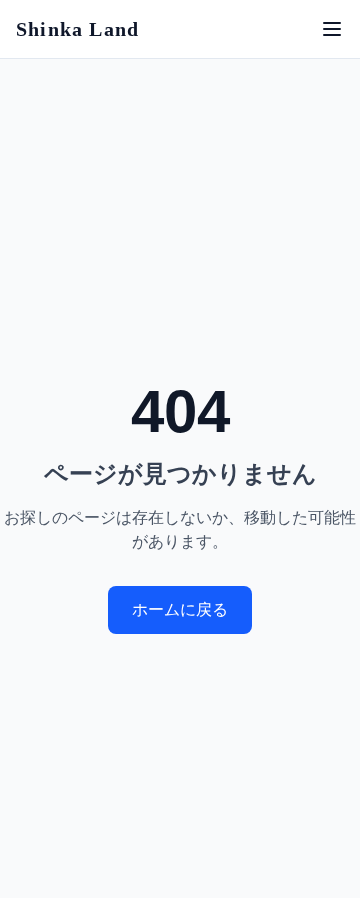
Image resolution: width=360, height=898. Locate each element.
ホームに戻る (180, 609)
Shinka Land (77, 29)
